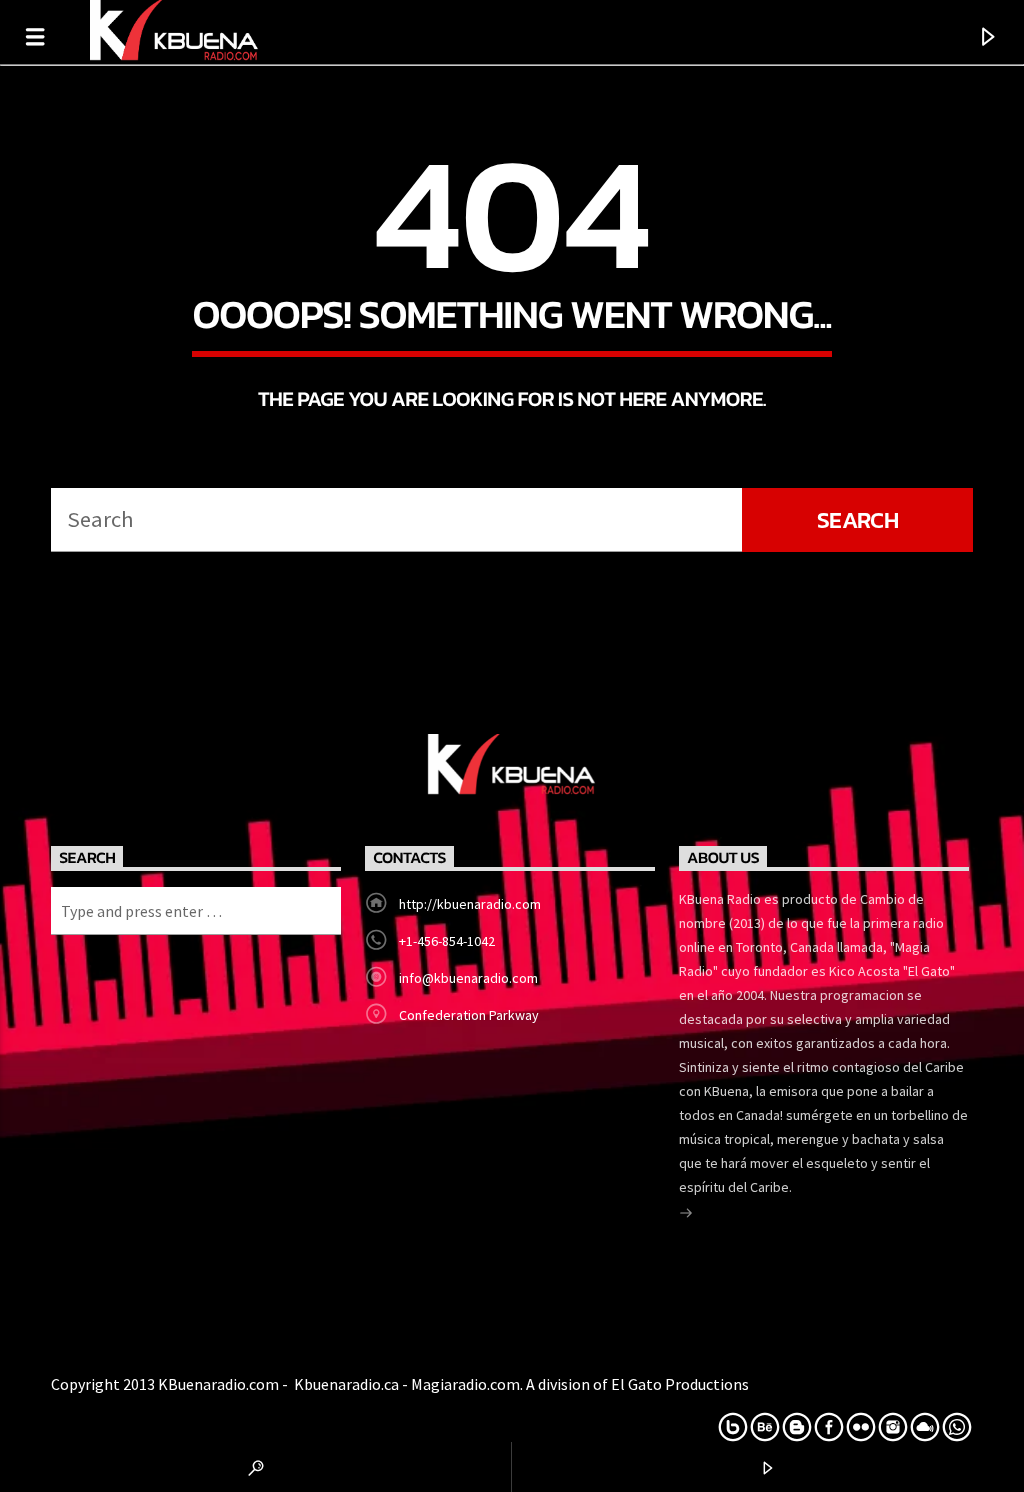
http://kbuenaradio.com (470, 904)
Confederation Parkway (469, 1015)
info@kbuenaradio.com (468, 978)
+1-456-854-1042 (447, 941)
